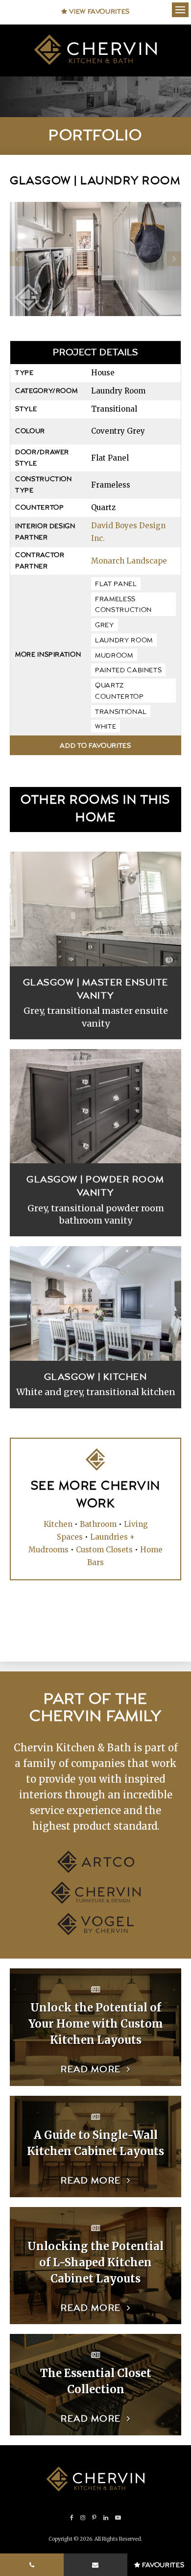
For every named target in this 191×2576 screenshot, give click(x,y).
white (106, 727)
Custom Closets (104, 1550)
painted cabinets (128, 670)
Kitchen (58, 1524)
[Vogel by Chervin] (95, 1932)
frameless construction (123, 605)
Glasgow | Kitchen (96, 1377)
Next (174, 259)
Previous (17, 259)
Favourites (162, 2565)
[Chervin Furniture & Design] (96, 1901)
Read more (91, 2070)
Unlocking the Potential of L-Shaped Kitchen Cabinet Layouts (95, 2262)
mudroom (114, 656)
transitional (121, 712)
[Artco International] (96, 1870)
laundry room (124, 640)
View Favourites (99, 12)
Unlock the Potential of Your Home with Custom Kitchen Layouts (96, 2024)
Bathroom (98, 1524)
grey (105, 625)
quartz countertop (119, 691)
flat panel (116, 584)
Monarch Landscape (129, 561)
